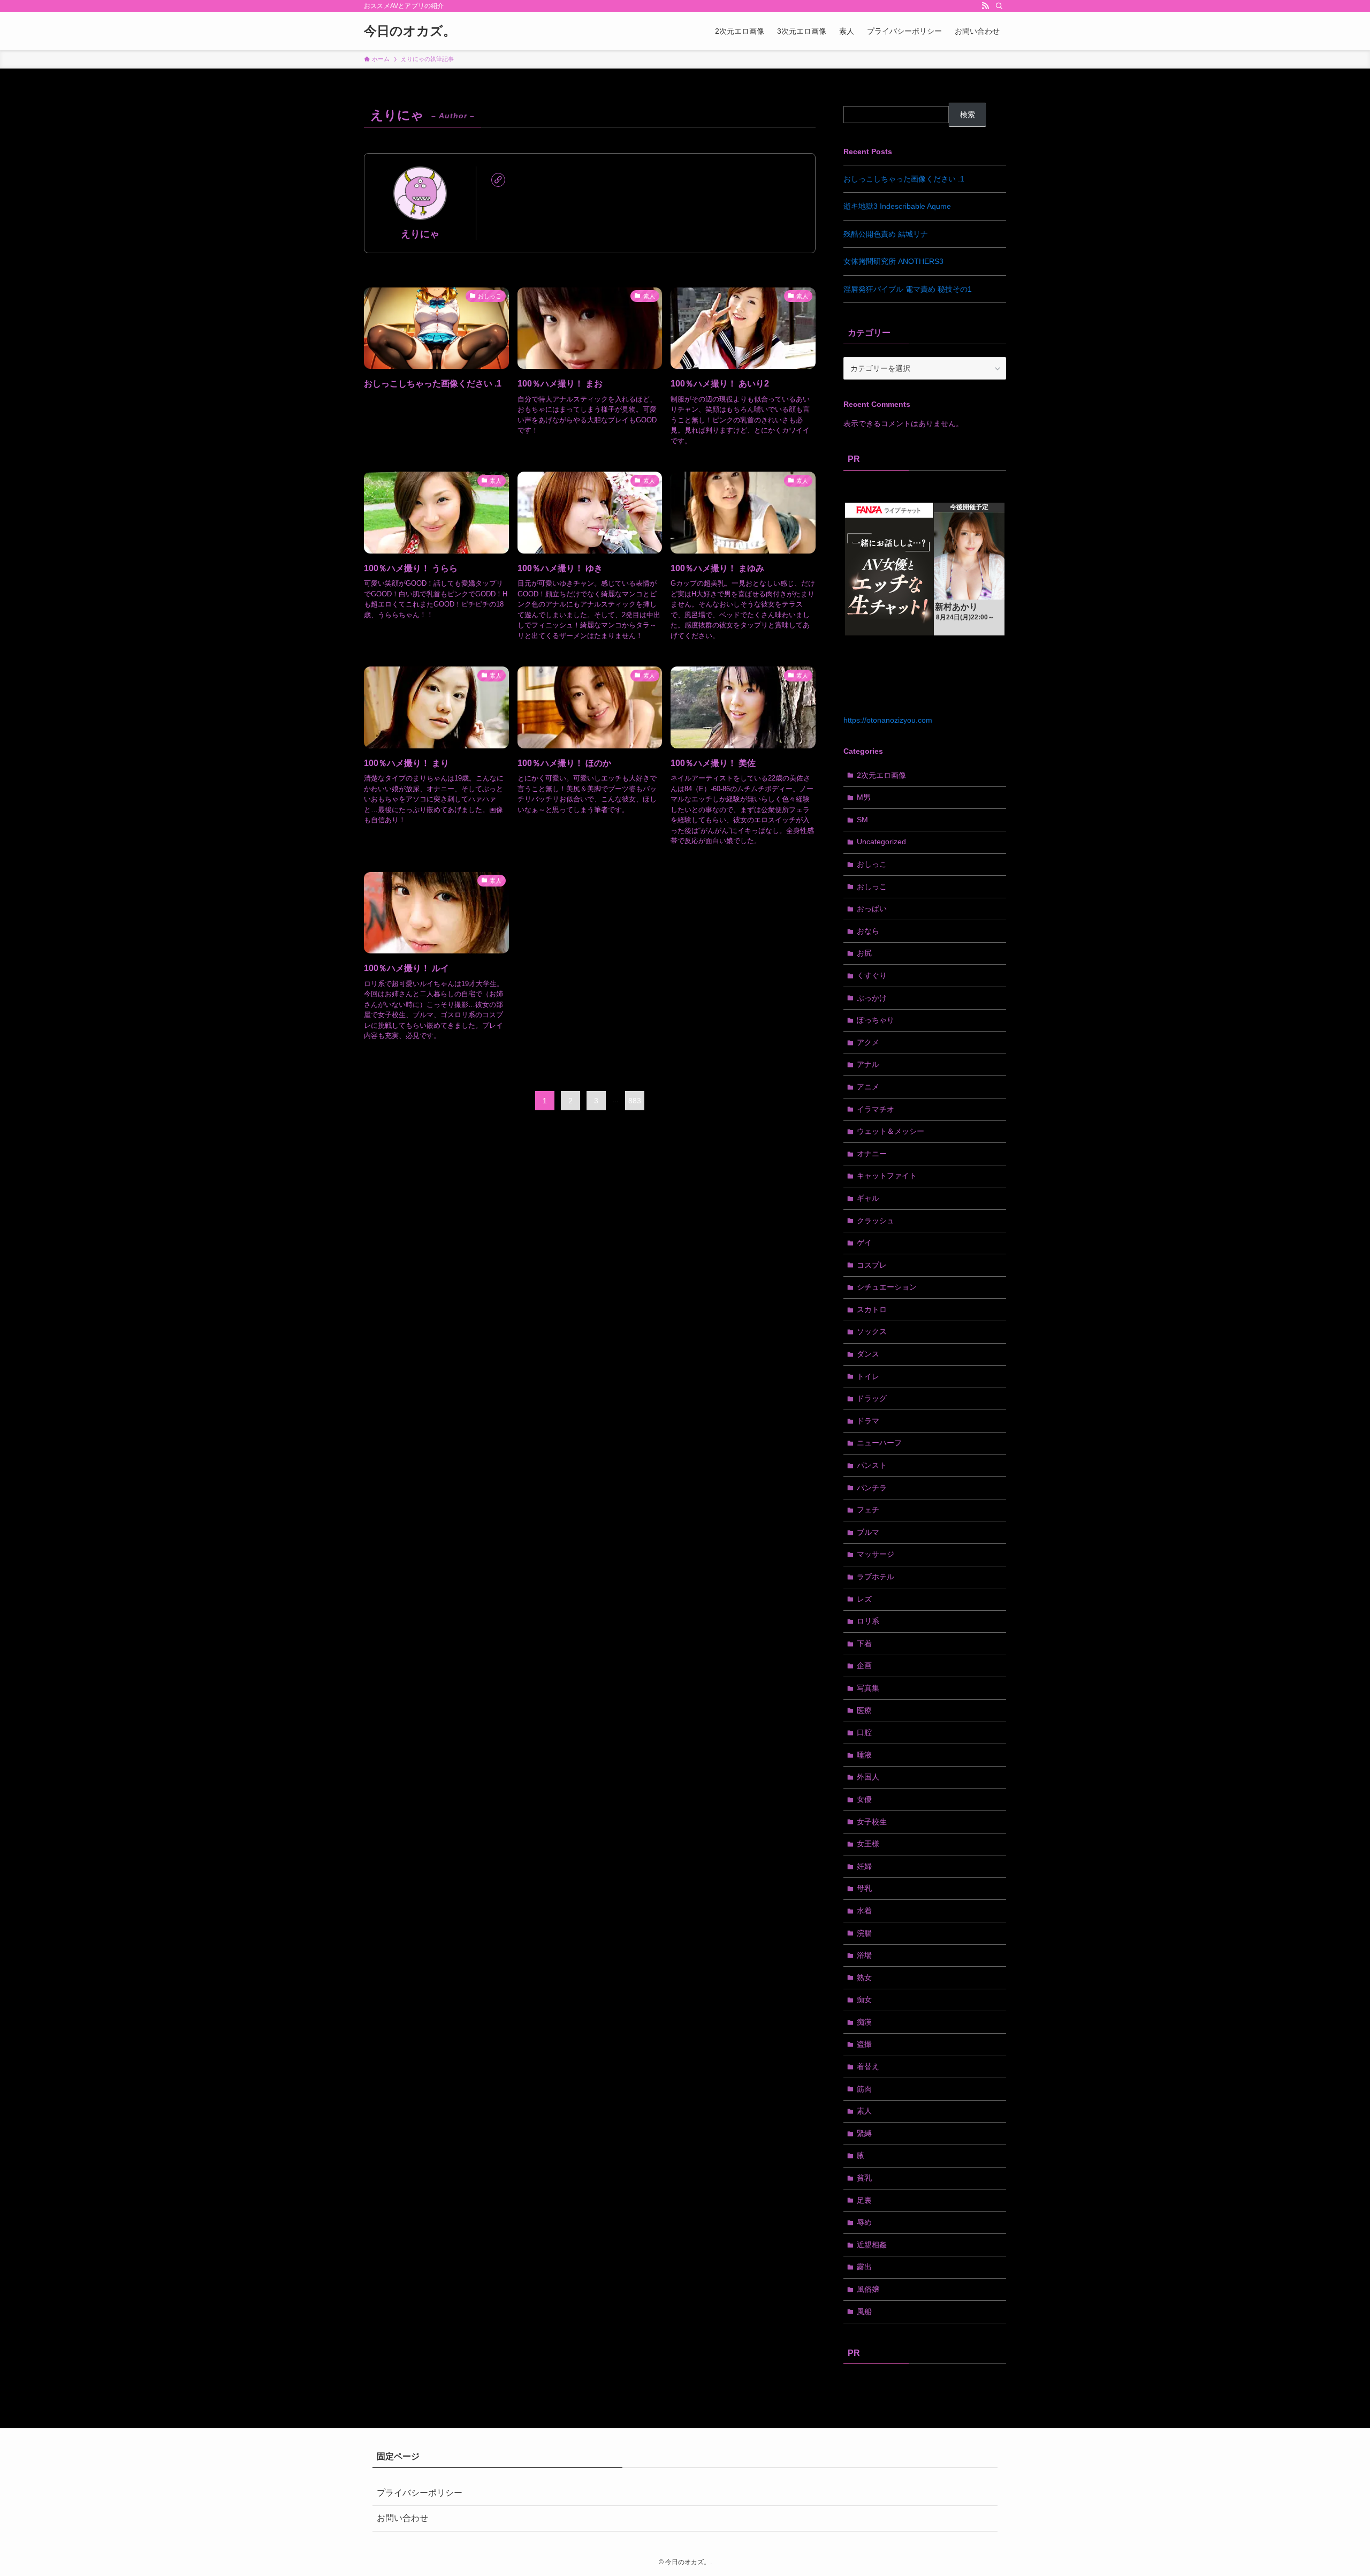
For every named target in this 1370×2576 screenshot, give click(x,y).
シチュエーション (887, 1287)
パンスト (872, 1465)
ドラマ (868, 1421)
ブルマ (868, 1532)
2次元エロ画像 (881, 775)
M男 (864, 797)
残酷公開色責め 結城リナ (886, 234)
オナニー (872, 1154)
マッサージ (876, 1554)
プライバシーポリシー (420, 2493)
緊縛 (864, 2133)
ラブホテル (876, 1577)
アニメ (868, 1087)
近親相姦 (872, 2245)
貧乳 (864, 2178)
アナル (868, 1064)
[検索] (999, 6)
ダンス (868, 1354)
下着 (864, 1643)
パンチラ (872, 1488)
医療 (864, 1710)
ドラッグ (872, 1398)
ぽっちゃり (876, 1020)
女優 (864, 1799)
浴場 (864, 1955)
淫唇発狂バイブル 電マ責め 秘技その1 (908, 289)
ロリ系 (868, 1621)
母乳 (864, 1888)
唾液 (864, 1755)
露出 (864, 2267)
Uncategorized (881, 842)
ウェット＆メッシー (890, 1131)
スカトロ (872, 1309)
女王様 (868, 1844)
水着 (864, 1911)
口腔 (864, 1732)
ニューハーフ (879, 1443)
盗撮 (864, 2044)
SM (862, 820)
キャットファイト (887, 1176)
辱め (864, 2222)
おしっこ (872, 864)
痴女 (864, 1999)
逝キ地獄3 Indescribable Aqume (897, 206)
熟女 (864, 1978)
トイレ (868, 1376)
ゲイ (864, 1242)
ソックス (872, 1331)
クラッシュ (876, 1221)
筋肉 (864, 2089)
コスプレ (872, 1265)
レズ (864, 1599)
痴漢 (864, 2022)
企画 (864, 1665)
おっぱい (872, 908)
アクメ (868, 1042)
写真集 (868, 1688)
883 (635, 1101)
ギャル (868, 1198)
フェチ (868, 1510)
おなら (868, 931)
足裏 (864, 2200)
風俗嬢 (868, 2289)
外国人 (868, 1777)
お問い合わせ (402, 2518)
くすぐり (872, 975)
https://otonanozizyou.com (888, 720)
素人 (864, 2111)
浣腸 (864, 1933)
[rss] (985, 6)
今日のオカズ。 (410, 31)
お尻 (864, 953)
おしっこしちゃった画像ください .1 (904, 179)
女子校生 (872, 1822)
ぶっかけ (872, 998)
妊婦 (864, 1866)
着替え (868, 2066)
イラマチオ (876, 1109)
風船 (864, 2312)
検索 (968, 115)
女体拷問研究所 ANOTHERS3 (893, 261)
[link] (498, 180)
